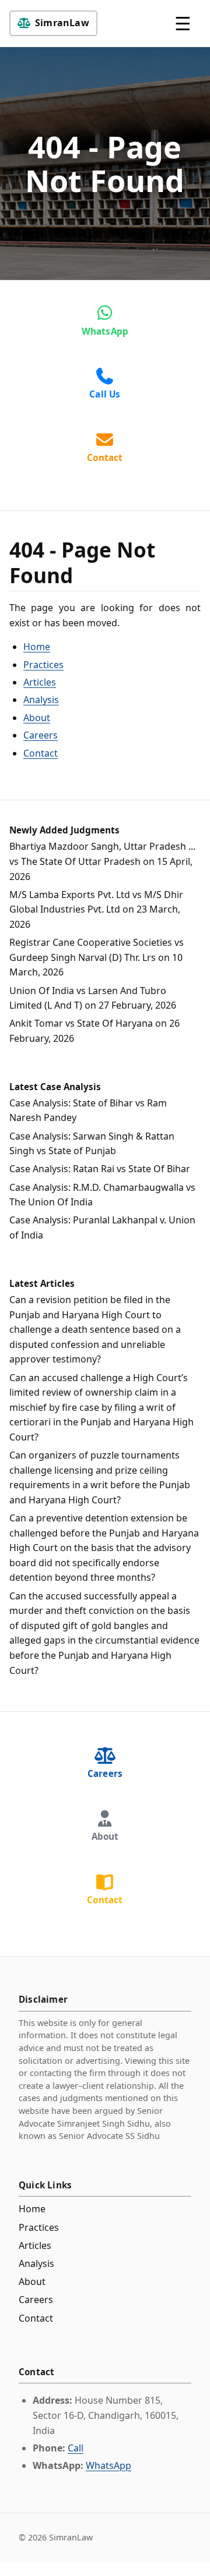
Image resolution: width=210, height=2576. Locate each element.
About (37, 718)
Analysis (41, 700)
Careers (41, 735)
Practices (43, 665)
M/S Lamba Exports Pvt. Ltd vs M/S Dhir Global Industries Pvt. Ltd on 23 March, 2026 (96, 909)
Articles (40, 682)
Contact (41, 753)
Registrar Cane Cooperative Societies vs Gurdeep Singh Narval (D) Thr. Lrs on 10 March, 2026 (97, 957)
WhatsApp (108, 2465)
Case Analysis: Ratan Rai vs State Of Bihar (100, 1169)
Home (37, 647)
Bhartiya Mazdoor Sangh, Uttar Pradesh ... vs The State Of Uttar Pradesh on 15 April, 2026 (102, 861)
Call (76, 2448)
